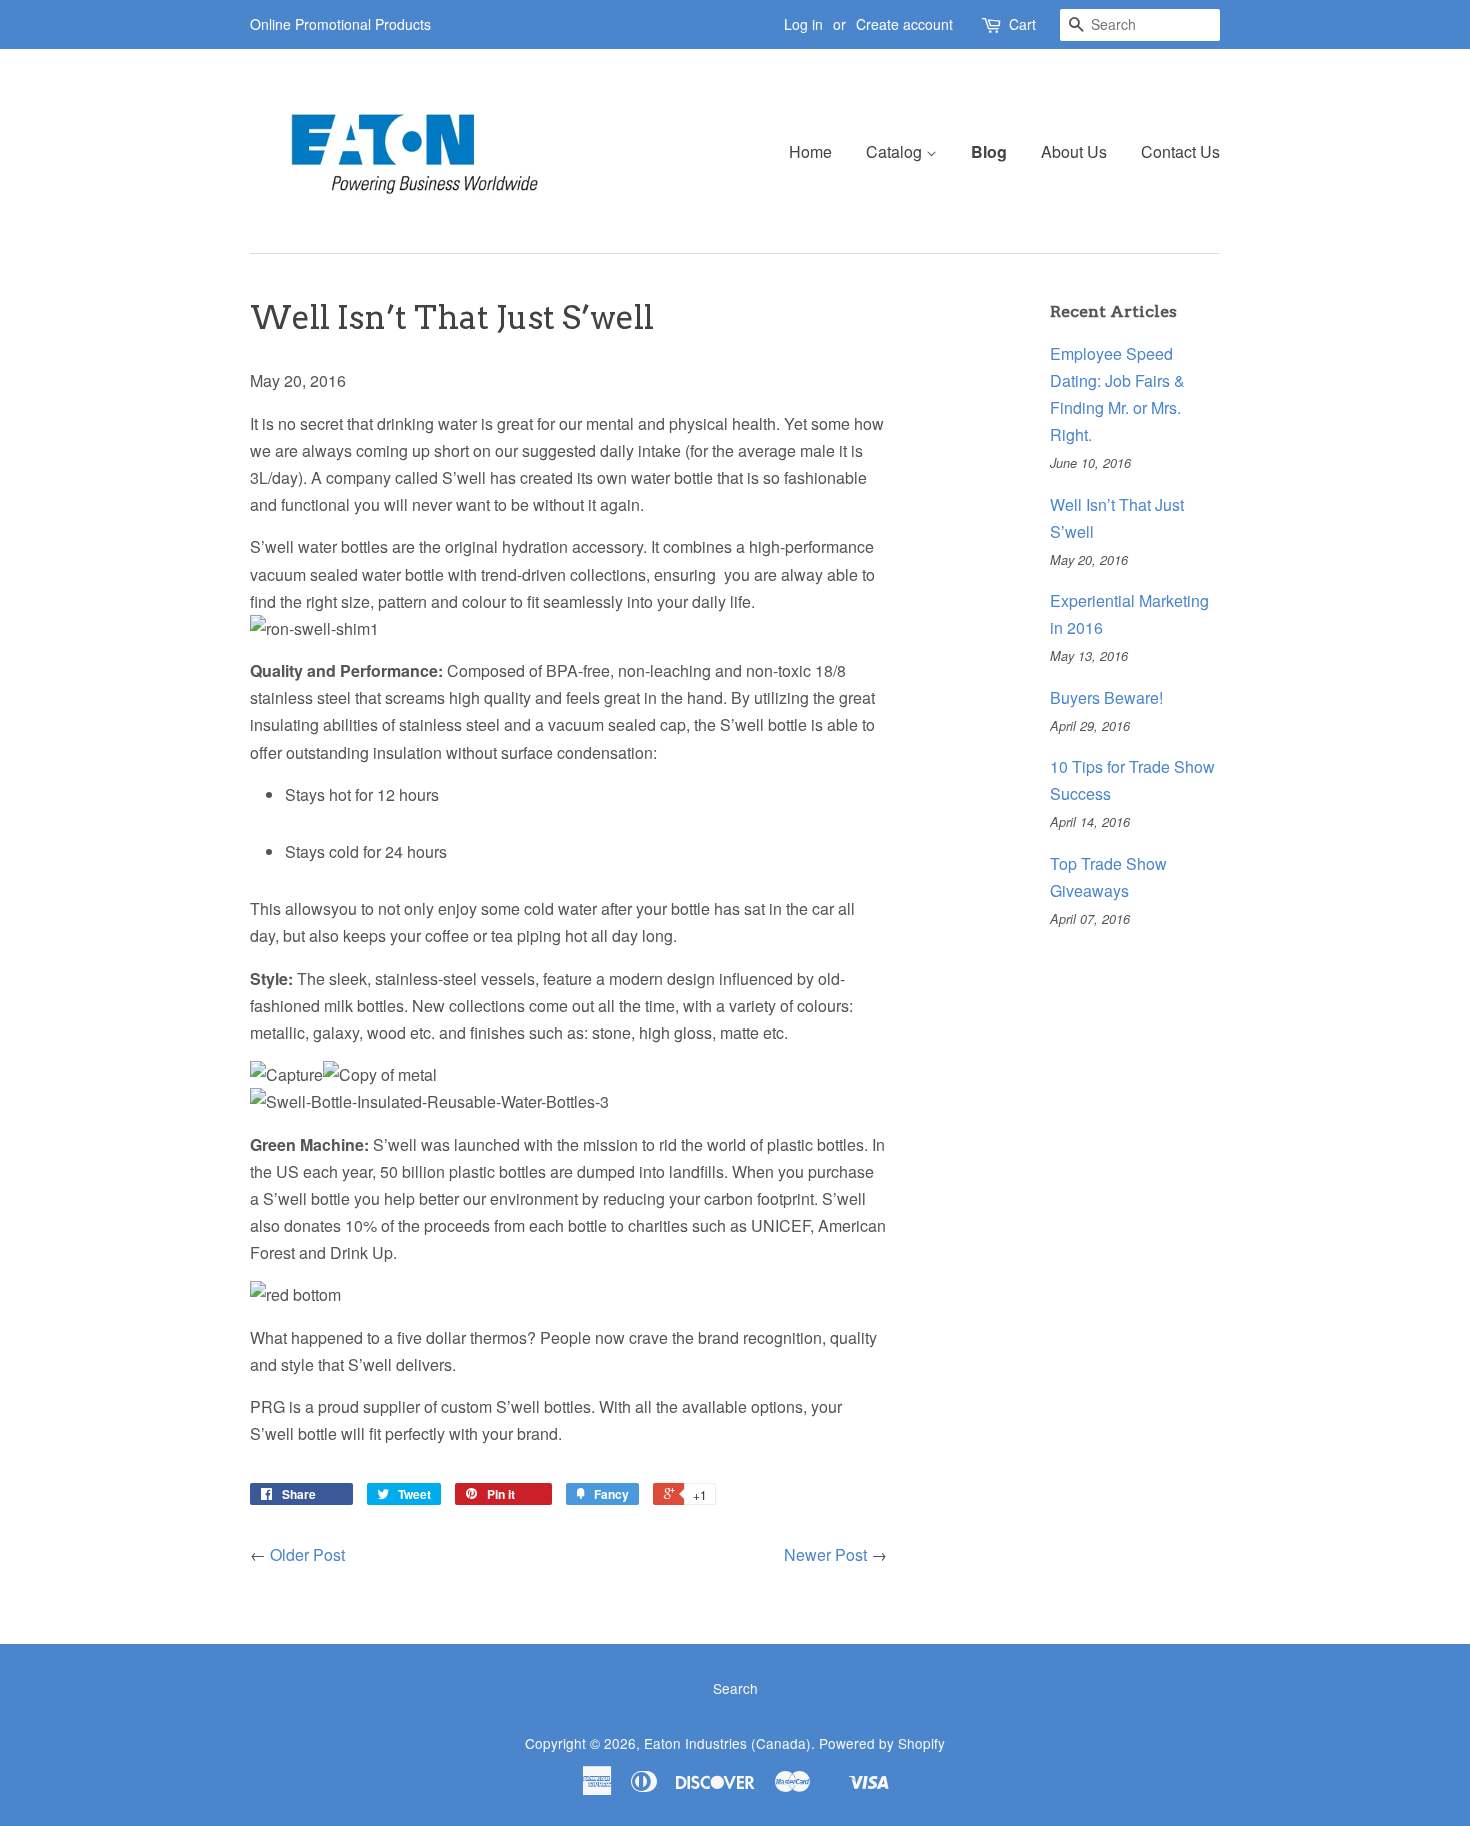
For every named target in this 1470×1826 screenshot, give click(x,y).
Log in (803, 24)
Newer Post (825, 1554)
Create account (904, 24)
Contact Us (1180, 151)
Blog (989, 151)
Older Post (307, 1554)
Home (810, 151)
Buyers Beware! (1106, 697)
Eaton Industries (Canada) (727, 1743)
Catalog (896, 151)
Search (735, 1688)
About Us (1074, 151)
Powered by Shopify (882, 1743)
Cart (1022, 24)
